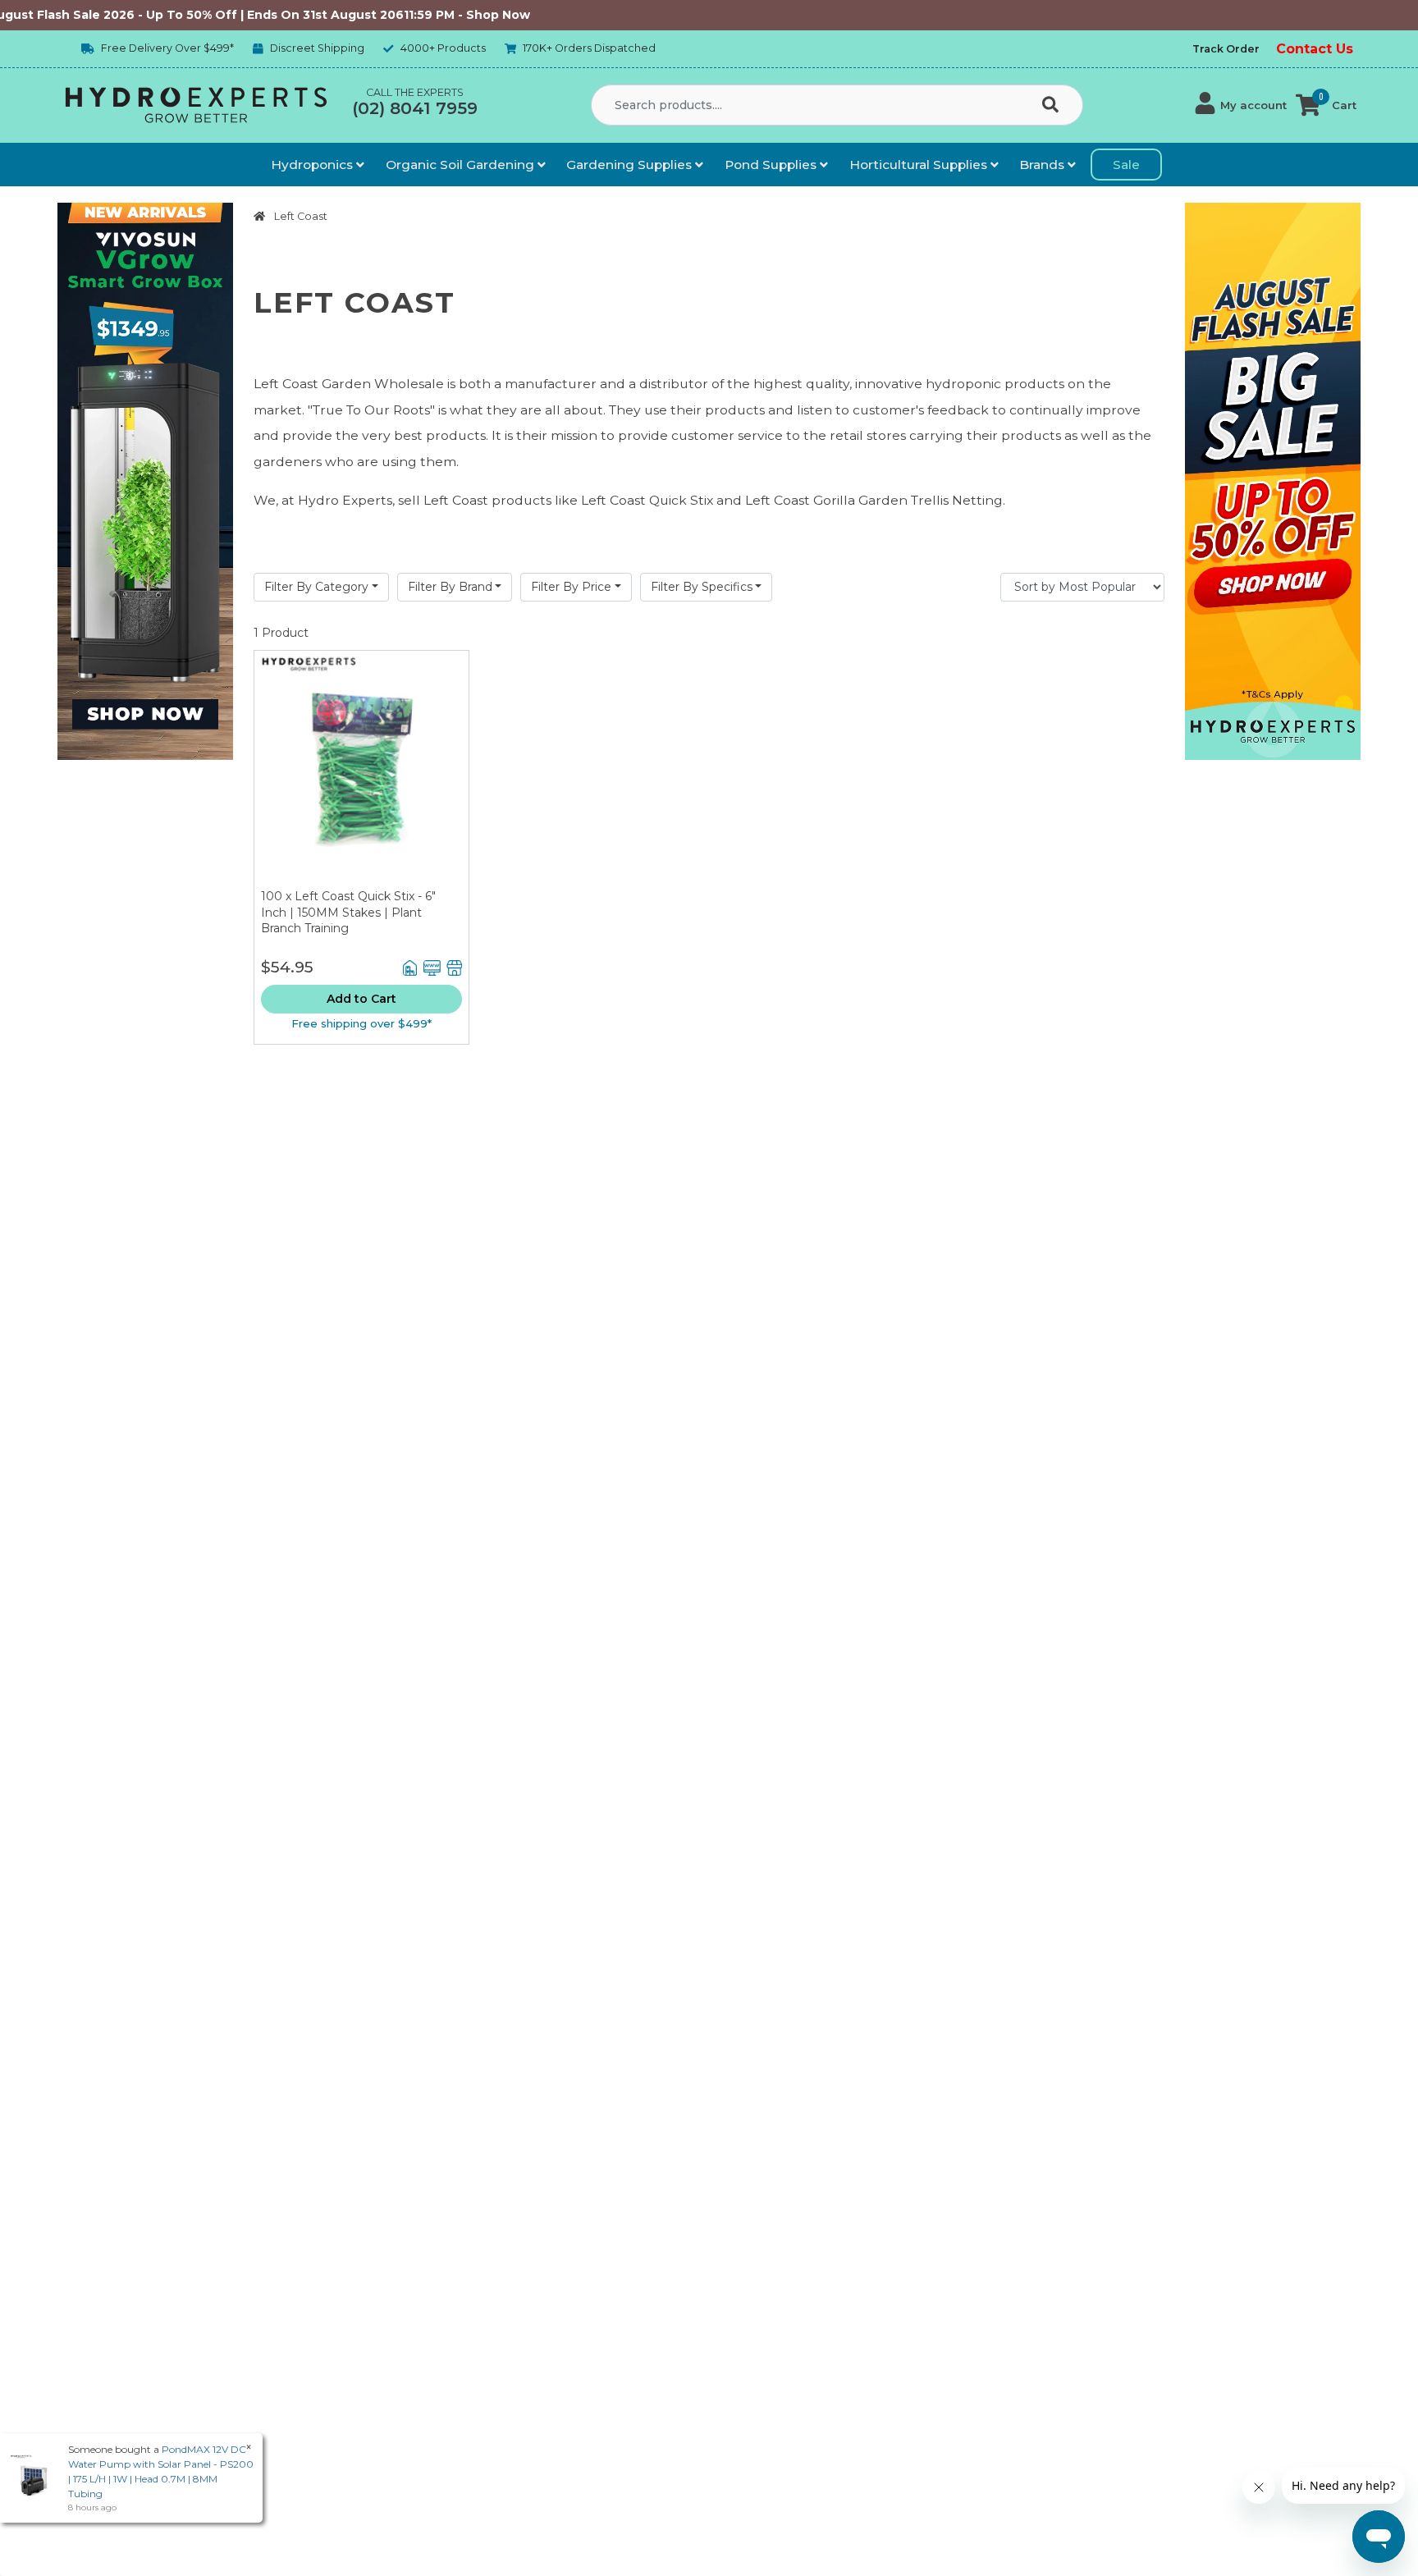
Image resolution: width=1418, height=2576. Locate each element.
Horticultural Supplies (920, 165)
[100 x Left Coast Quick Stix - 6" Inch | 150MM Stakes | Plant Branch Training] (361, 770)
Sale (1126, 165)
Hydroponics (313, 165)
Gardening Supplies (631, 165)
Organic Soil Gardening (462, 165)
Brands (1043, 165)
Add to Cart (361, 999)
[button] (1241, 105)
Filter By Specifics (702, 587)
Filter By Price (571, 587)
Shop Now (436, 15)
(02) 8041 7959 (415, 108)
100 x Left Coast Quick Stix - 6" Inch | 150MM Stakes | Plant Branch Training (348, 912)
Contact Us (1315, 49)
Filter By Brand (450, 587)
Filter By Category (316, 587)
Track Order (1226, 49)
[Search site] (1054, 106)
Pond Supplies (772, 165)
